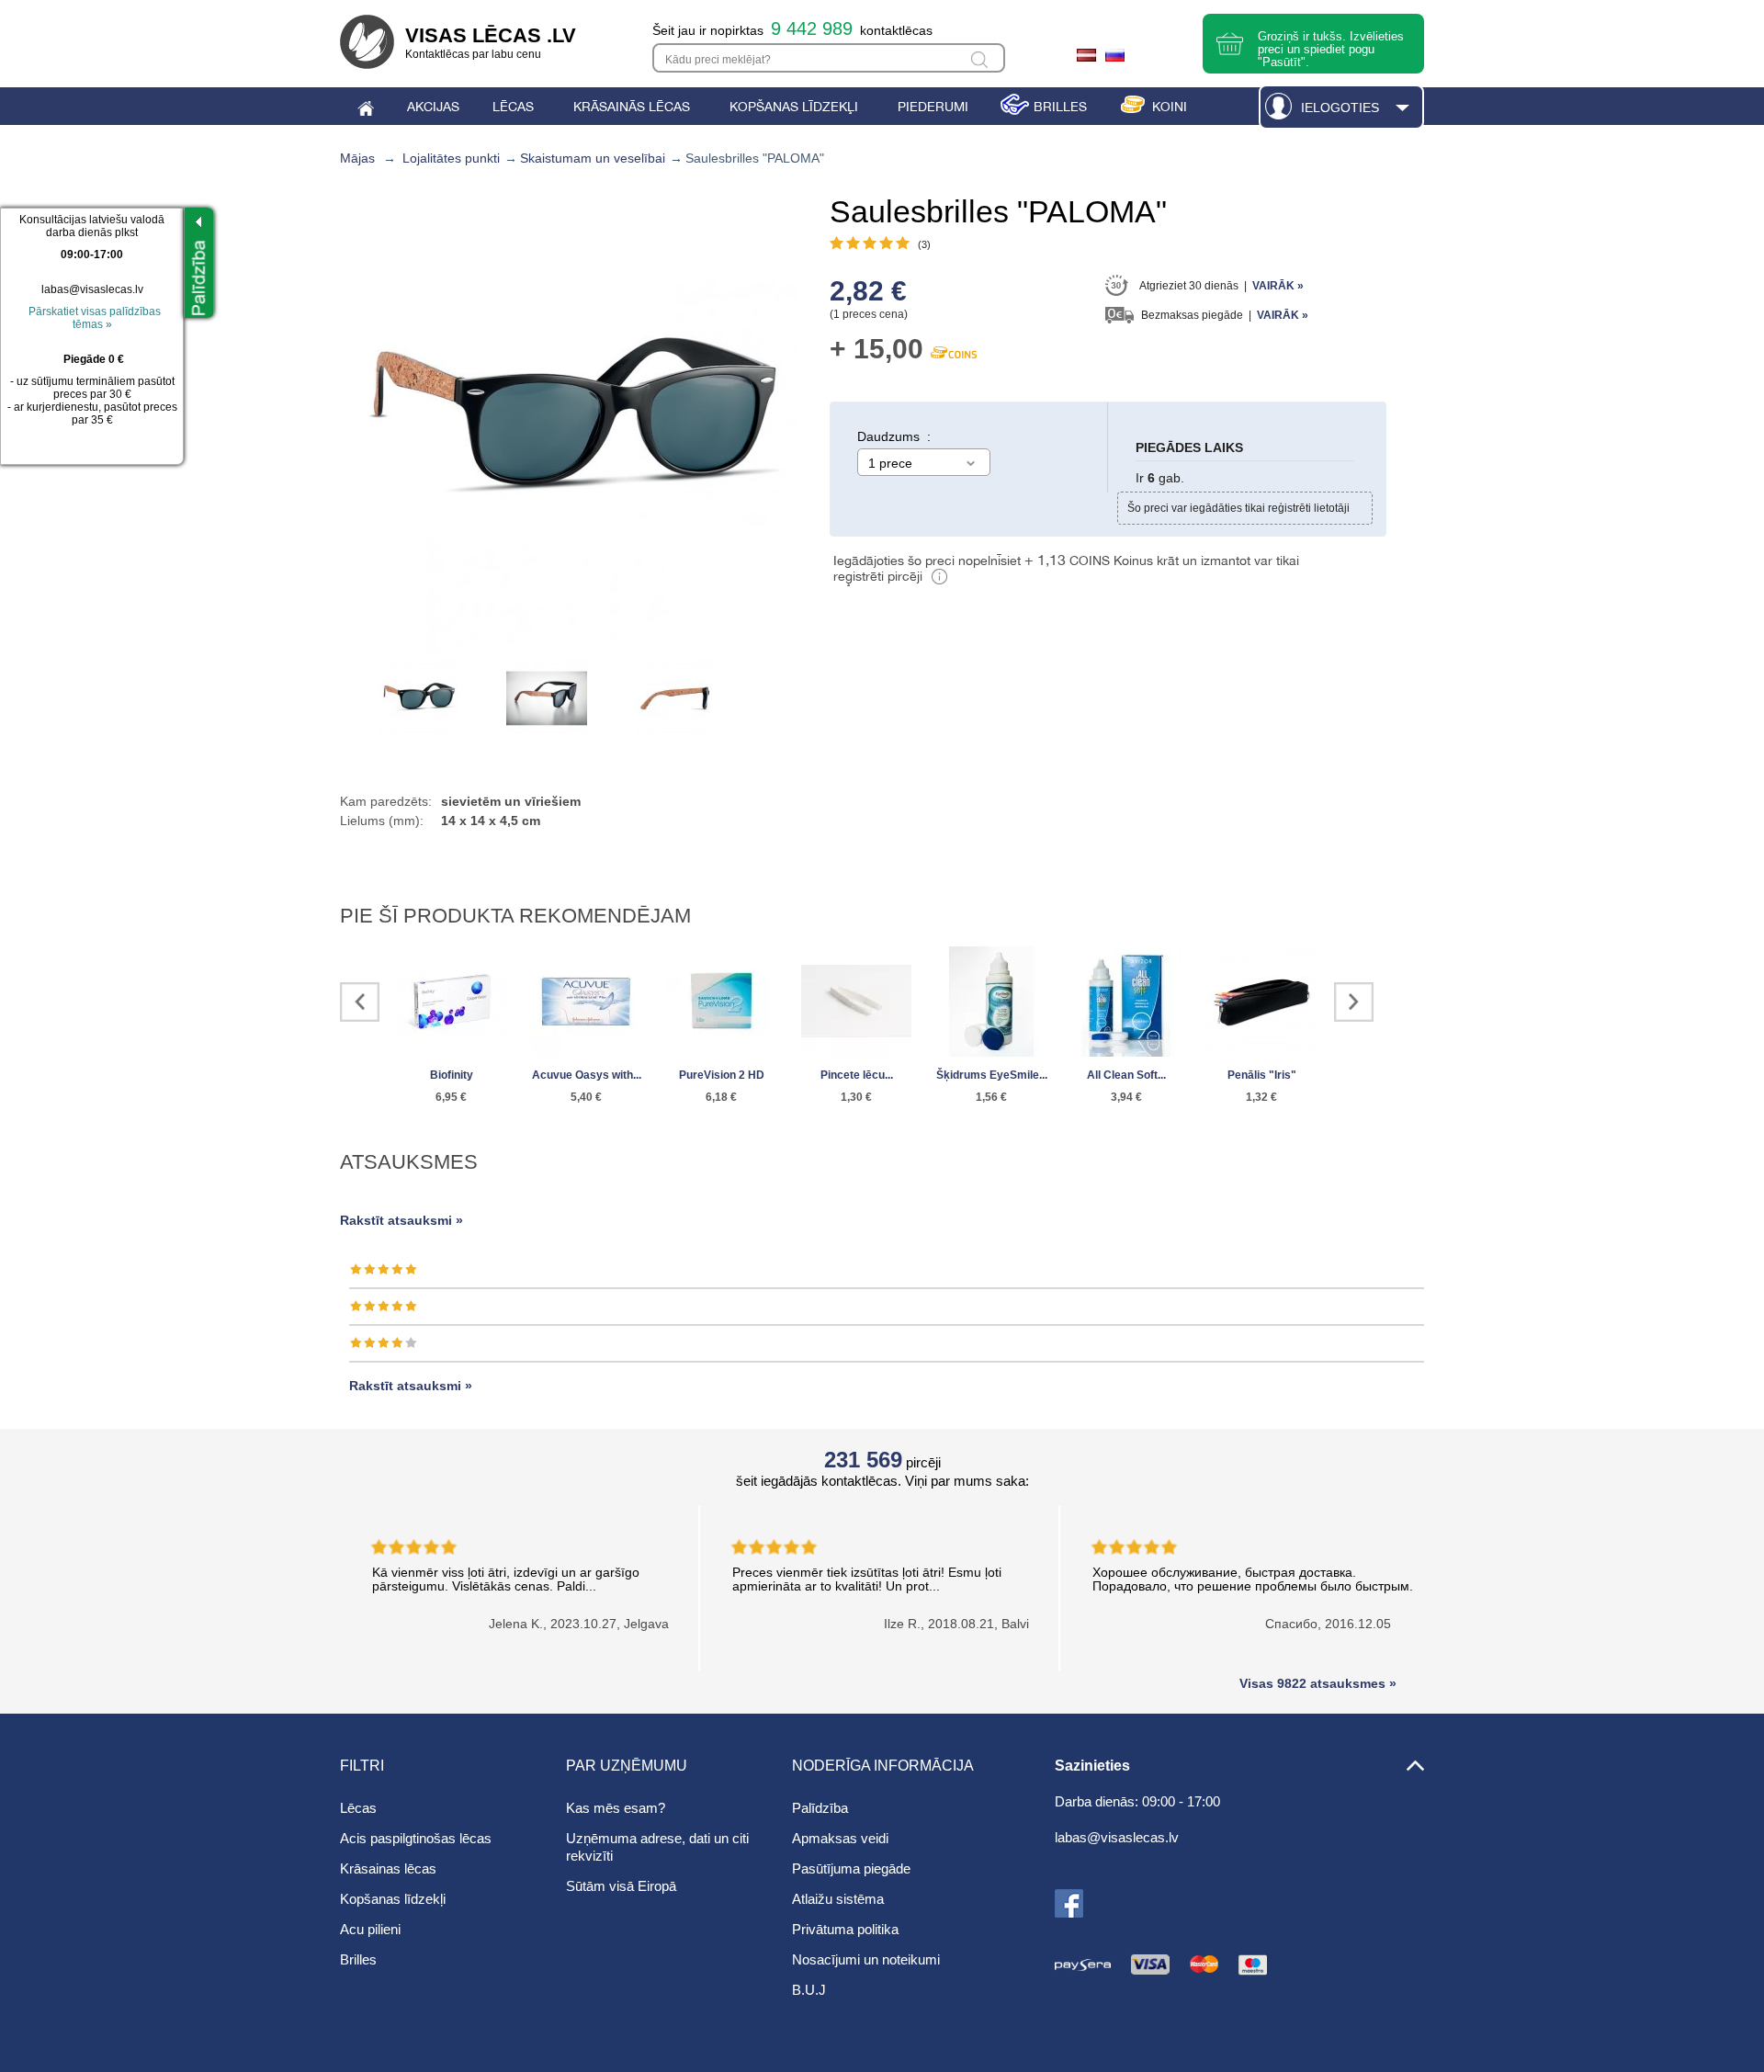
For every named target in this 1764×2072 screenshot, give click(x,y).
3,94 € (1126, 1097)
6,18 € (721, 1097)
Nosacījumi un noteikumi (866, 1959)
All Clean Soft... (1126, 1075)
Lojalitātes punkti (451, 158)
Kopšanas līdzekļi (393, 1899)
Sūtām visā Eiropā (621, 1886)
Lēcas (358, 1808)
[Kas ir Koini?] (939, 579)
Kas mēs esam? (616, 1808)
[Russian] (1117, 58)
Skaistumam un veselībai (593, 158)
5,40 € (586, 1097)
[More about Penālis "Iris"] (1261, 1003)
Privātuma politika (845, 1929)
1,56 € (991, 1097)
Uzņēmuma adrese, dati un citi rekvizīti (657, 1847)
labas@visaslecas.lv (92, 289)
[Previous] (360, 1002)
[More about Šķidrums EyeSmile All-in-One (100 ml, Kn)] (991, 1003)
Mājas (357, 158)
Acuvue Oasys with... (587, 1075)
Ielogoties (1340, 108)
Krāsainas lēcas (388, 1868)
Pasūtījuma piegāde (851, 1868)
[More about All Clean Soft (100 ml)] (1126, 1003)
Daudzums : (894, 436)
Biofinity (452, 1075)
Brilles (358, 1959)
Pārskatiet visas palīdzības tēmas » (95, 318)
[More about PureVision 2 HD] (721, 1003)
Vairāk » (1278, 286)
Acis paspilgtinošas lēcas (416, 1838)
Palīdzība (820, 1808)
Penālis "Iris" (1262, 1075)
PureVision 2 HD (722, 1075)
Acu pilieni (370, 1929)
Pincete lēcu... (857, 1075)
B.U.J (809, 1990)
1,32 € (1261, 1097)
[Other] (1354, 1002)
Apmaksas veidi (840, 1838)
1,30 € (856, 1097)
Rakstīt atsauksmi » (401, 1220)
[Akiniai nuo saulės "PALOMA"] (418, 698)
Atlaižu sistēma (838, 1899)
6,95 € (451, 1097)
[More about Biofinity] (451, 1003)
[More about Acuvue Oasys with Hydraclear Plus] (586, 1003)
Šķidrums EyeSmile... (992, 1075)
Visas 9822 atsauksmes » (1318, 1683)
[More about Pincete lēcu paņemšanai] (856, 1003)
